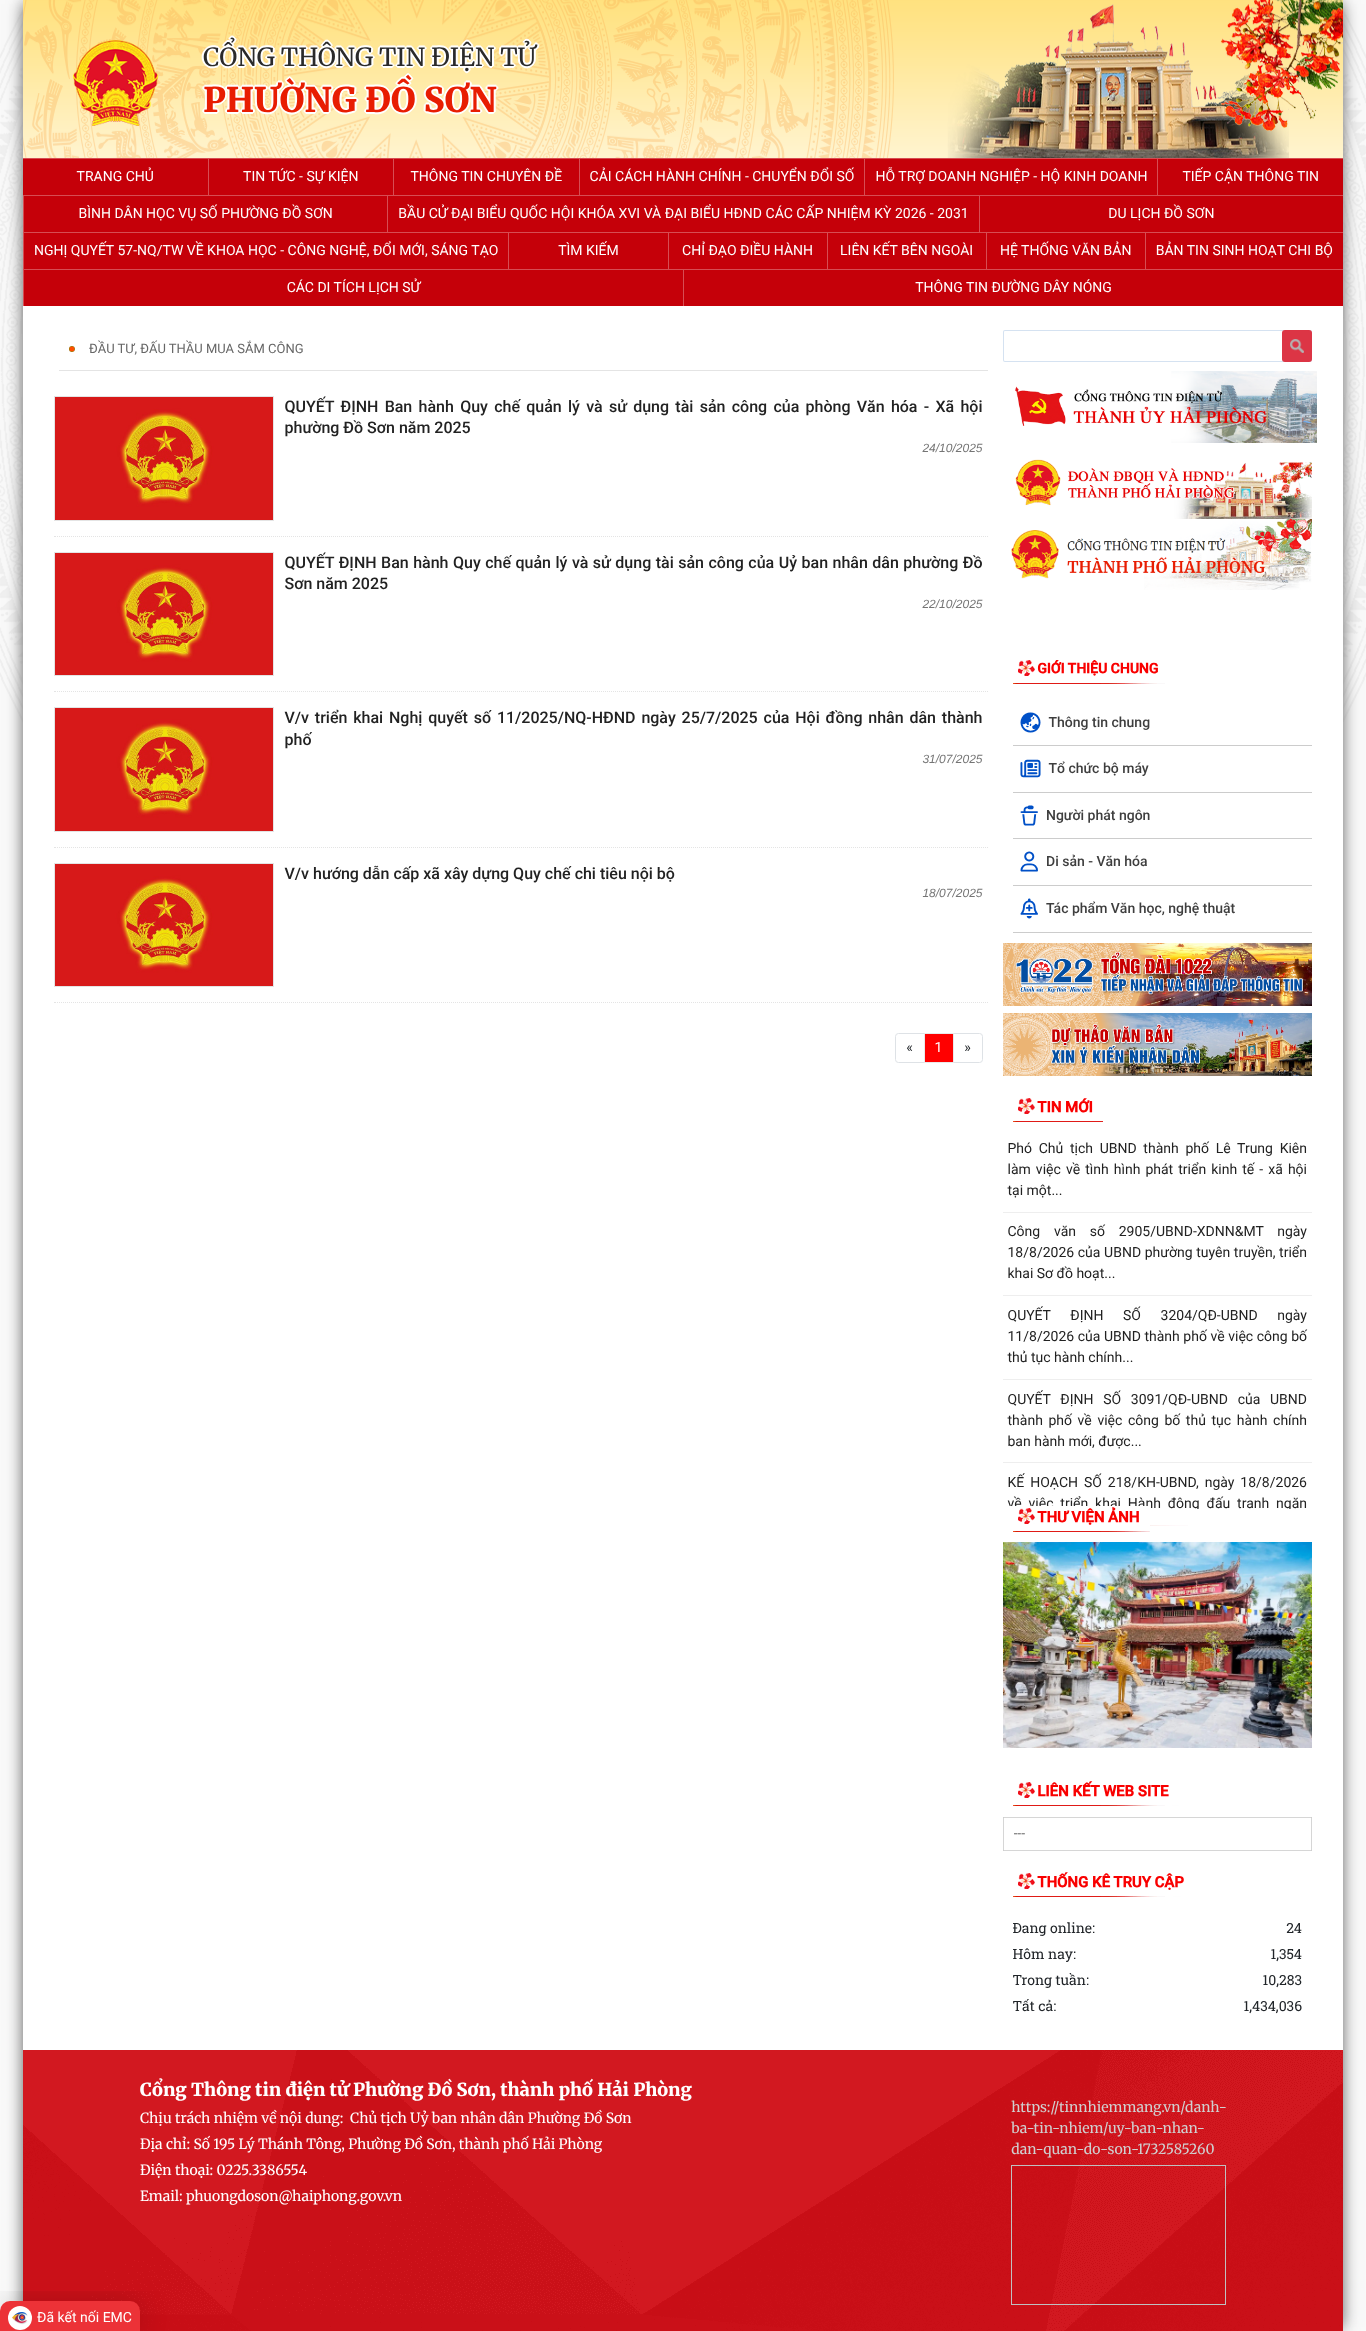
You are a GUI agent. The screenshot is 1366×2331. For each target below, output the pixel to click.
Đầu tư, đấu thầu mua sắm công (196, 349)
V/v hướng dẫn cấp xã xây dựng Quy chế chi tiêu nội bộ (480, 873)
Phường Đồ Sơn (350, 101)
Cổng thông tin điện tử (369, 57)
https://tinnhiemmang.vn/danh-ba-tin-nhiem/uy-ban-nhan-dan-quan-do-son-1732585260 (1119, 2128)
